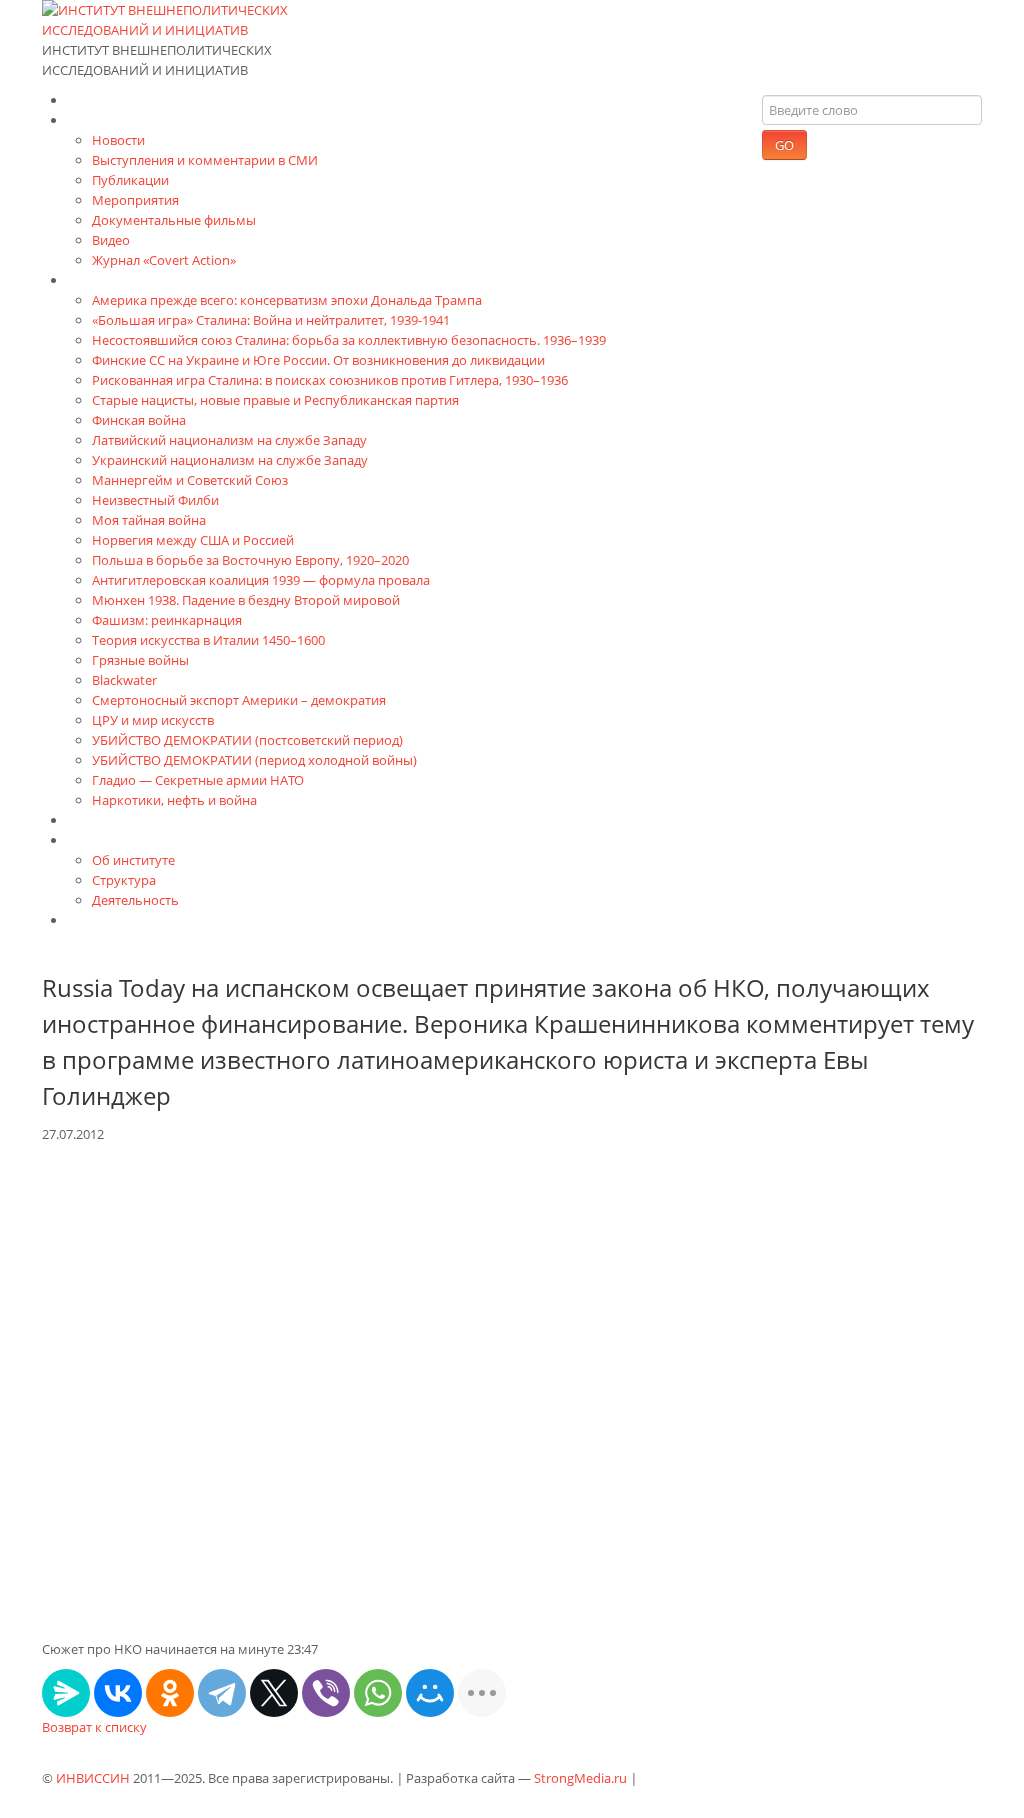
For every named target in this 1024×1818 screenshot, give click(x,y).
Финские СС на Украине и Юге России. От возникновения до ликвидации (318, 360)
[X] (274, 1693)
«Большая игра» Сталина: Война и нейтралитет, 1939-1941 (271, 320)
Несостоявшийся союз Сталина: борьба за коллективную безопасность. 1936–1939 (349, 340)
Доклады (97, 819)
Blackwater (124, 680)
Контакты (100, 919)
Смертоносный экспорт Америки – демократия (239, 700)
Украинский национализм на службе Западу (230, 460)
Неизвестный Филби (155, 500)
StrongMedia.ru (580, 1778)
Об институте (133, 860)
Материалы (107, 119)
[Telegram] (222, 1693)
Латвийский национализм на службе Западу (229, 440)
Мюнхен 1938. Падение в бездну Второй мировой (246, 600)
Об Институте (114, 839)
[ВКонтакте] (118, 1693)
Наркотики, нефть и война (174, 800)
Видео (111, 240)
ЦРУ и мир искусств (153, 720)
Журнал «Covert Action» (164, 260)
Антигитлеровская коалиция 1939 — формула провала (261, 580)
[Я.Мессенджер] (66, 1693)
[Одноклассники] (170, 1693)
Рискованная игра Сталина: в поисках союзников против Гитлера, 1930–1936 (330, 380)
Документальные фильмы (174, 220)
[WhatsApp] (378, 1693)
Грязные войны (140, 660)
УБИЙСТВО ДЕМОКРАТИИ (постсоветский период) (247, 740)
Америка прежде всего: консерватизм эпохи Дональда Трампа (287, 300)
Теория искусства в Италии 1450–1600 (208, 640)
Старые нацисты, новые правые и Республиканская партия (275, 400)
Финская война (139, 420)
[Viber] (326, 1693)
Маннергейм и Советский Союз (190, 480)
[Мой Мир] (430, 1693)
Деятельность (135, 900)
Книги (88, 279)
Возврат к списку (94, 1727)
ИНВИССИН (93, 1778)
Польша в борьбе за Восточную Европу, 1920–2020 (250, 560)
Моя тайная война (149, 520)
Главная (95, 99)
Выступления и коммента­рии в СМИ (205, 160)
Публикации (130, 180)
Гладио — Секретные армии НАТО (198, 780)
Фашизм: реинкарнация (167, 620)
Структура (124, 880)
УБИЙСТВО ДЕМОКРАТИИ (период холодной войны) (254, 760)
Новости (118, 140)
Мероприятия (135, 200)
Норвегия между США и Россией (193, 540)
